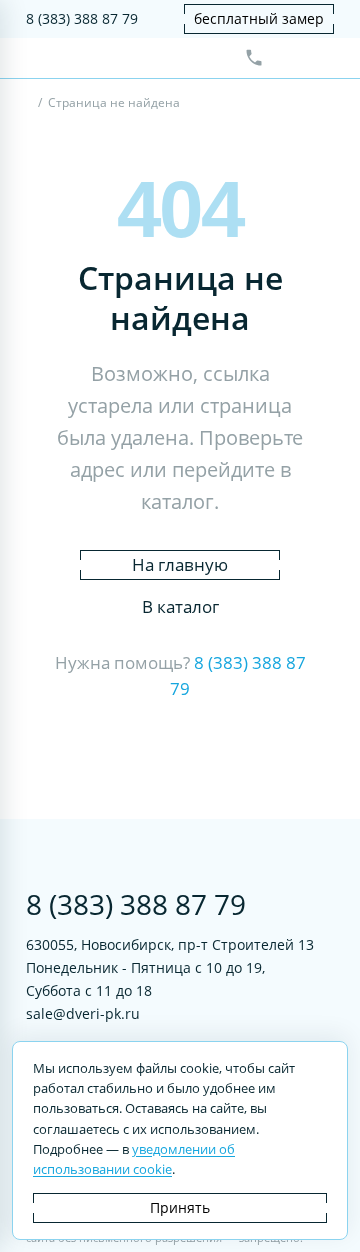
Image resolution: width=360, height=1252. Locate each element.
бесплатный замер (259, 18)
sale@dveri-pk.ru (83, 1013)
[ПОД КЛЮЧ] (30, 104)
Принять (180, 1207)
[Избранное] (287, 58)
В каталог (180, 606)
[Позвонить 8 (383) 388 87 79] (254, 58)
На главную (180, 564)
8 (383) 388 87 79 (82, 18)
